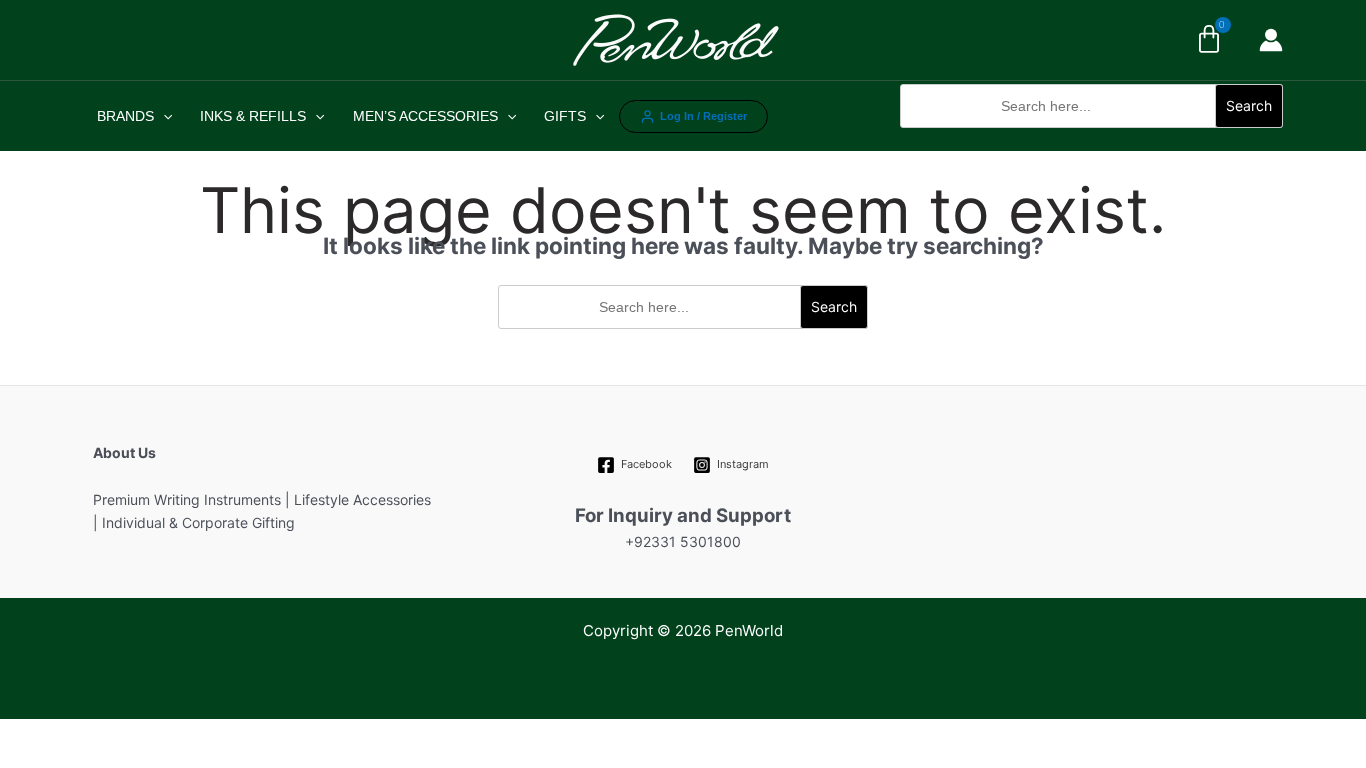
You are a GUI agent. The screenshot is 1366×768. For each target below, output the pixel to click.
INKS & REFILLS (253, 116)
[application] (163, 116)
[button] (1091, 138)
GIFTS (565, 116)
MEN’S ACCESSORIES (425, 116)
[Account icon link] (1271, 40)
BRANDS (125, 116)
